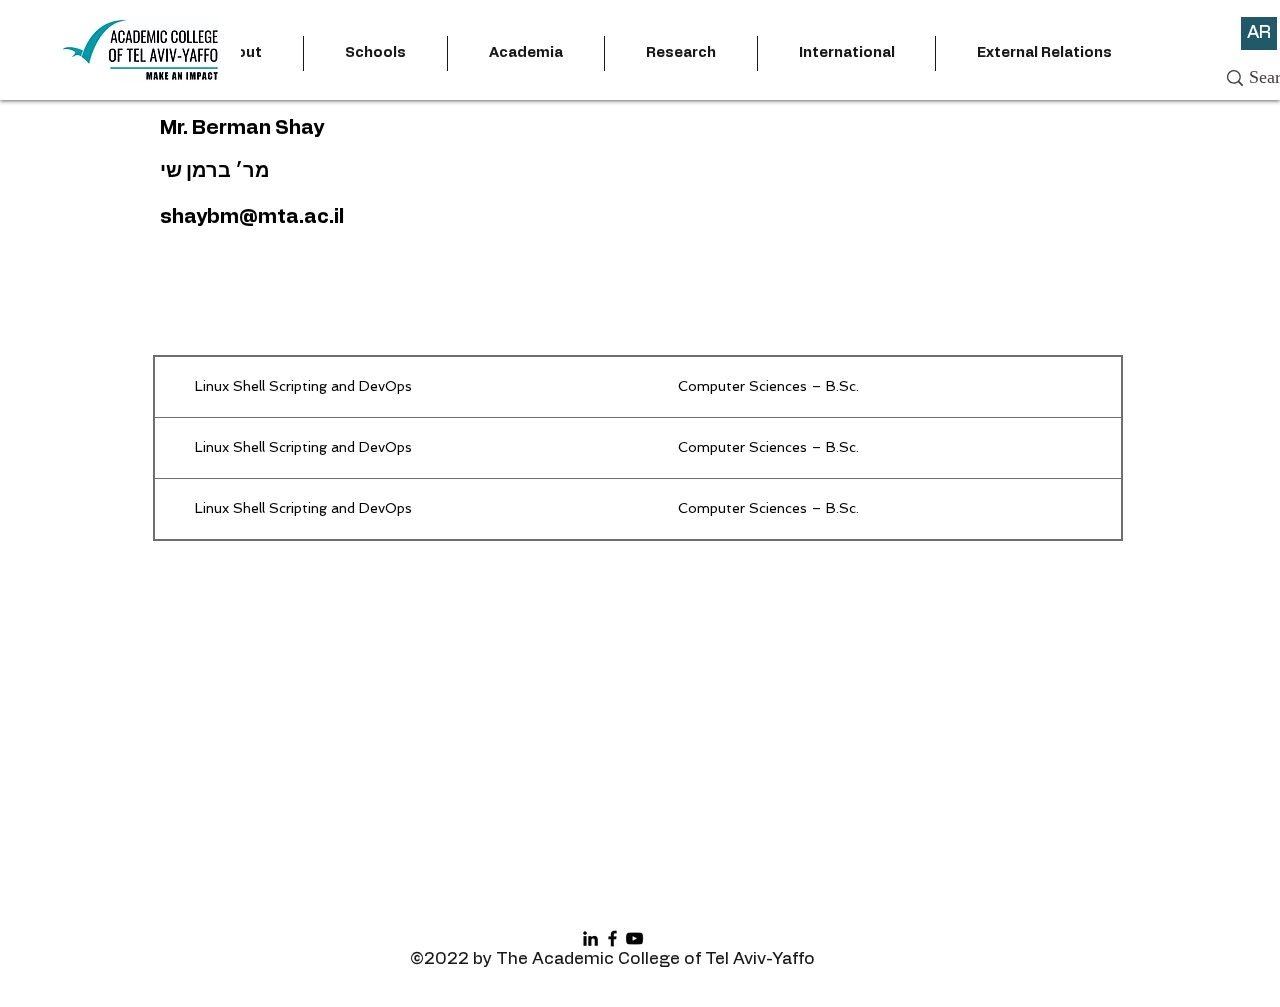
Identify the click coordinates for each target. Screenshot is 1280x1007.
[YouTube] (634, 938)
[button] (375, 53)
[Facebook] (612, 938)
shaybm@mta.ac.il (252, 217)
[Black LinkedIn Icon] (590, 938)
